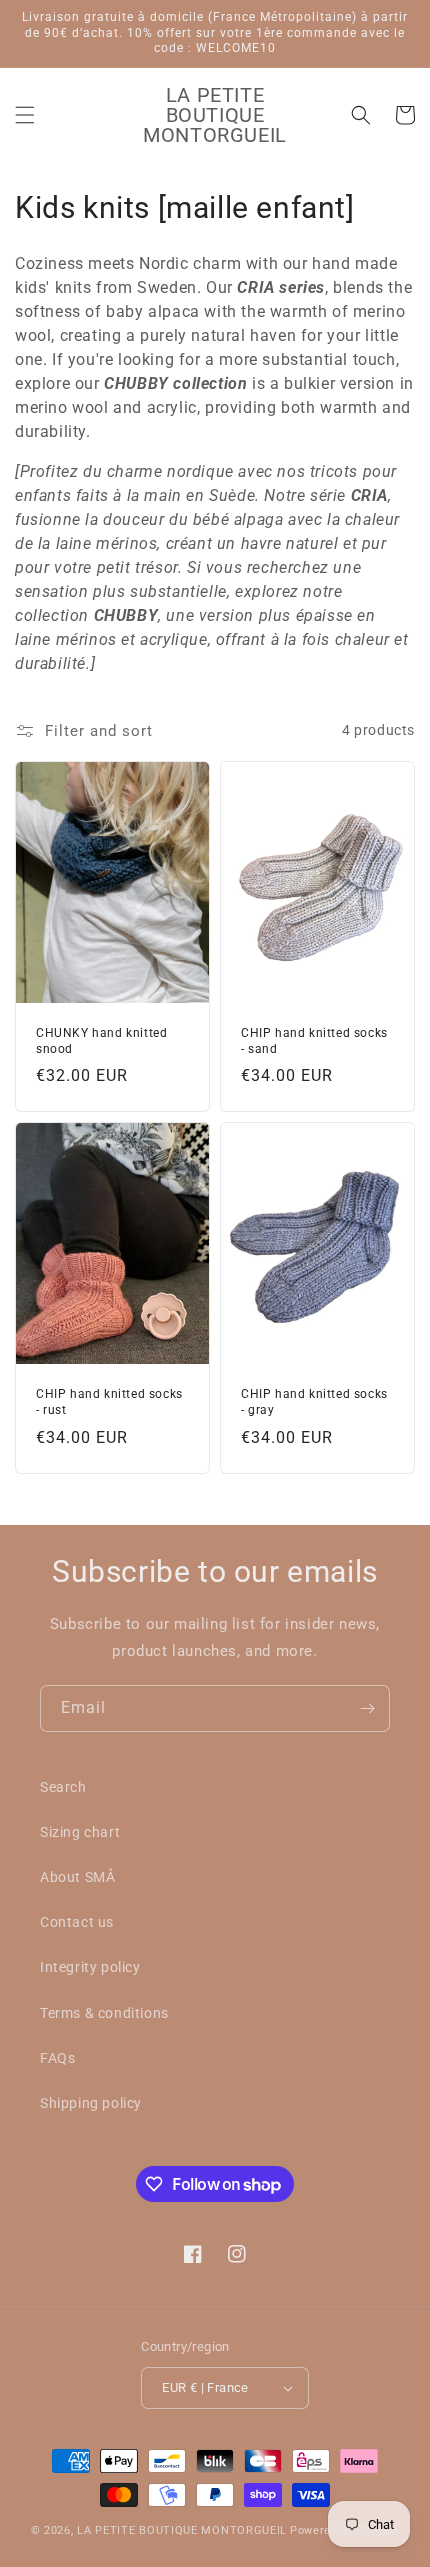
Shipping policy (91, 2103)
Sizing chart (80, 1832)
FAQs (57, 2058)
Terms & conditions (104, 2013)
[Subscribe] (367, 1708)
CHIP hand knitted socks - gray (314, 1402)
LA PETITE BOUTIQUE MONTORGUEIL (182, 2530)
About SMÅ (77, 1877)
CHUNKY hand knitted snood (101, 1041)
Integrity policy (90, 1967)
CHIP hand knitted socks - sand (314, 1041)
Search (63, 1787)
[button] (25, 115)
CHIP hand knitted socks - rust (109, 1402)
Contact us (77, 1922)
